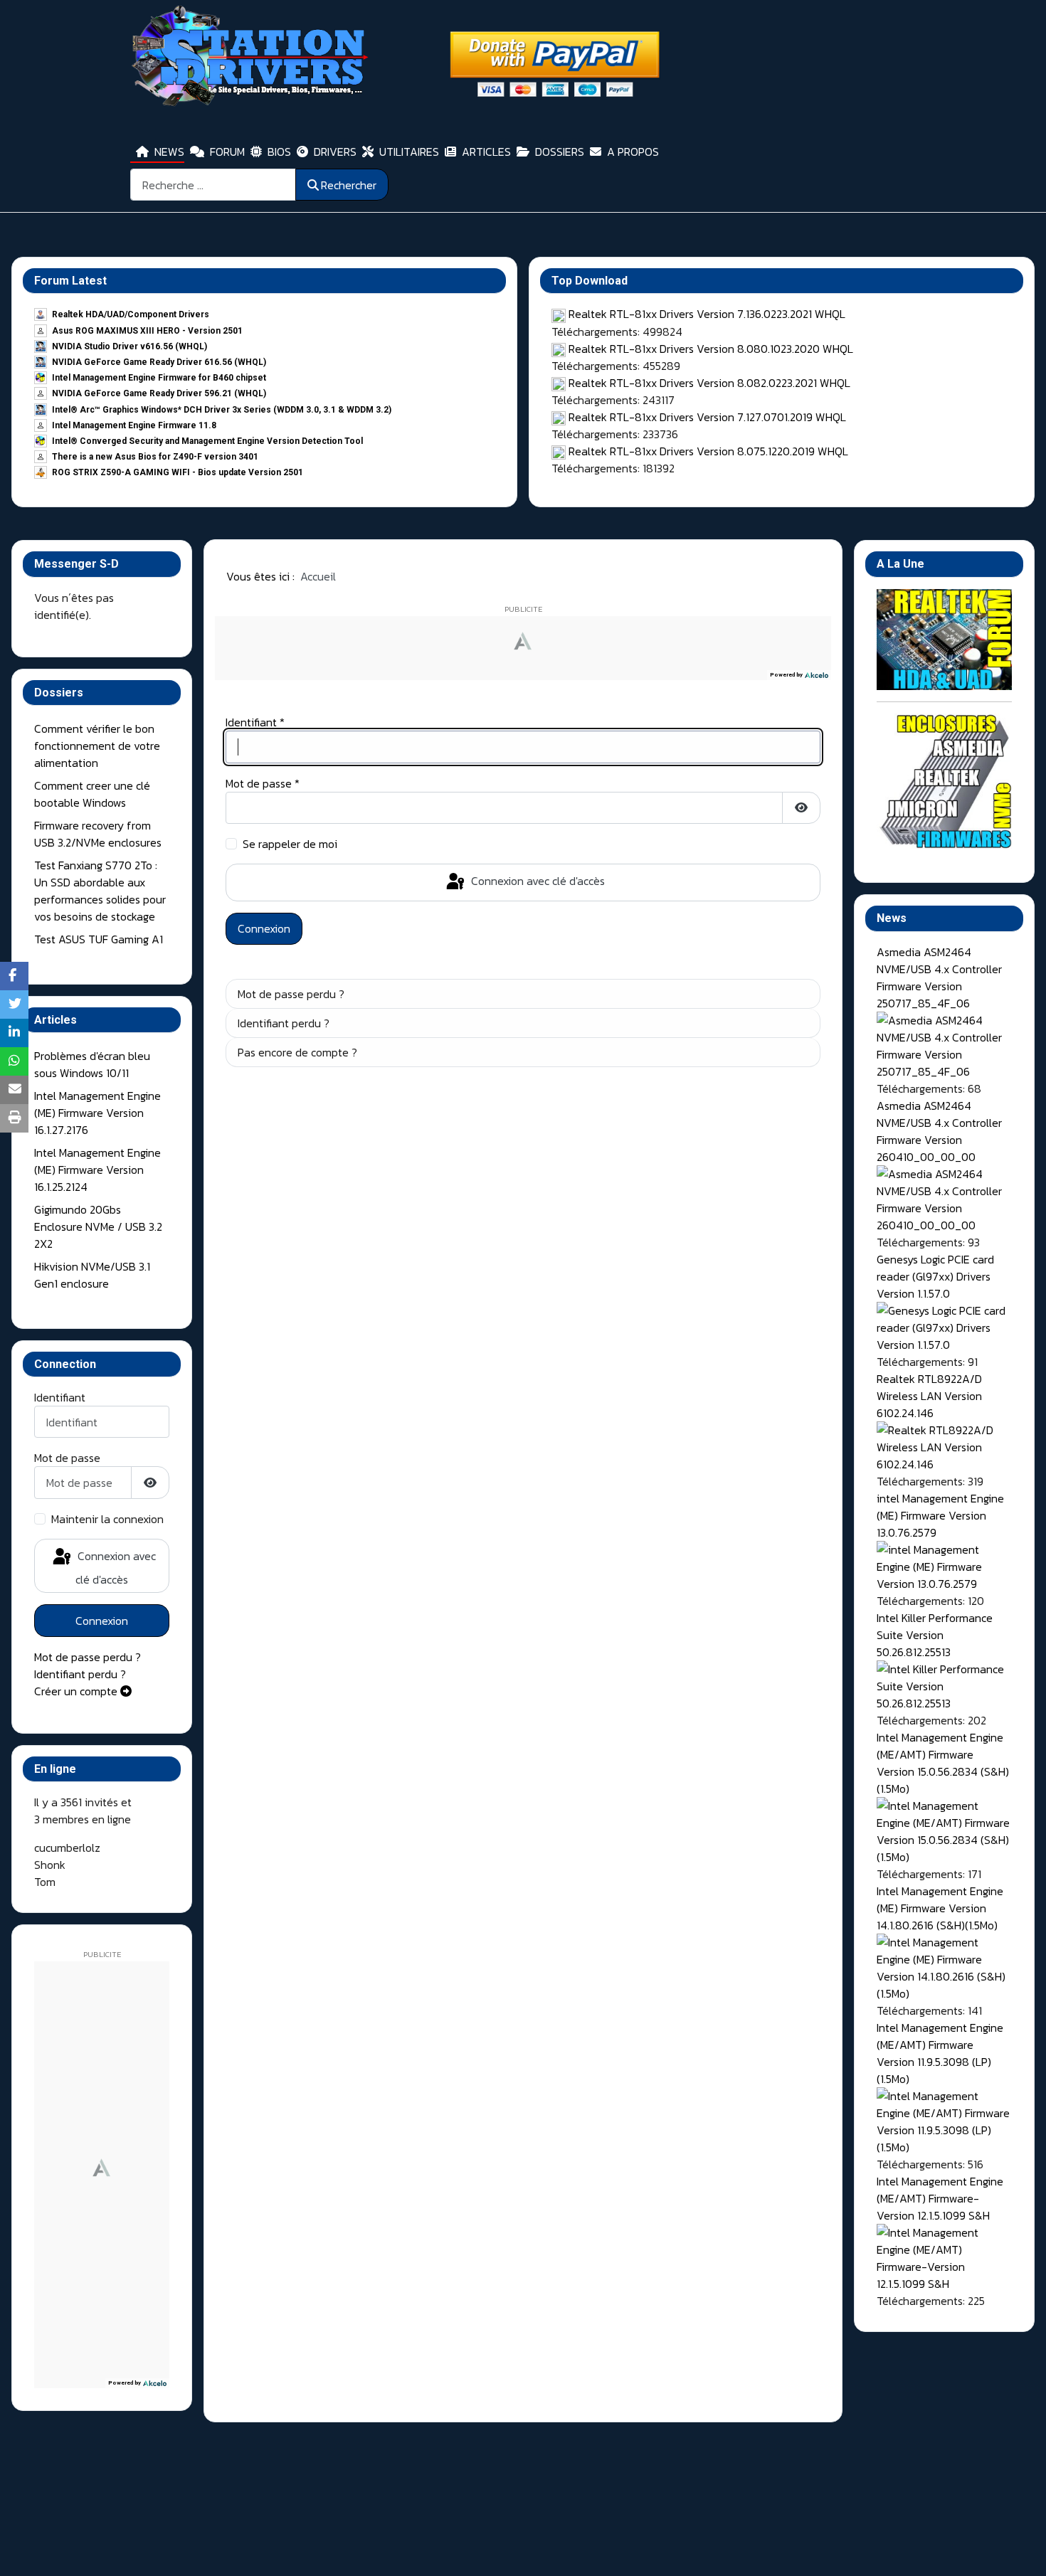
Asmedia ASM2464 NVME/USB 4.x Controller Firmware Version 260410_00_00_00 (939, 1131)
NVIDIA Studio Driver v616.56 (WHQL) (130, 346)
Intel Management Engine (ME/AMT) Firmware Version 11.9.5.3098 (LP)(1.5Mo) (940, 2053)
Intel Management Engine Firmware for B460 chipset (159, 378)
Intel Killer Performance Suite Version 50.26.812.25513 (935, 1635)
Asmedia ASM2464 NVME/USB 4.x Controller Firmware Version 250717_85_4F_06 (939, 977)
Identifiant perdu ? (80, 1674)
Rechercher (349, 185)
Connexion (102, 1621)
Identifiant (60, 1397)
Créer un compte (77, 1691)
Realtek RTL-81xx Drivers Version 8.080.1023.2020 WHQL (711, 349)
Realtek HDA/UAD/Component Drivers (131, 314)
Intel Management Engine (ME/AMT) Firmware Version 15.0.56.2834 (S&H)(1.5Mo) (943, 1763)
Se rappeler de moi (290, 844)
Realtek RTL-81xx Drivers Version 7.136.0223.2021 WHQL (707, 314)
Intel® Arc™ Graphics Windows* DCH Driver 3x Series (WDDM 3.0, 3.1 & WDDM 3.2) (222, 410)
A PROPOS (633, 152)
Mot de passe (67, 1458)
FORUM (227, 152)
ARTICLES (486, 152)
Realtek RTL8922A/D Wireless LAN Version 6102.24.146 (929, 1396)
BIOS (279, 152)
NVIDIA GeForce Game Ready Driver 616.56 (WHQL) (159, 362)
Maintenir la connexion (107, 1519)
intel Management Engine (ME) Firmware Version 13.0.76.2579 (940, 1515)
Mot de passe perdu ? (88, 1657)
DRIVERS (335, 152)
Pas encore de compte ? (297, 1052)
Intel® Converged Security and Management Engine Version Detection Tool (207, 441)
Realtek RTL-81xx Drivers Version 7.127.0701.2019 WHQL (707, 417)
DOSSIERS (560, 152)
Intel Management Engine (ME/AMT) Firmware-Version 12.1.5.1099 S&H (940, 2198)
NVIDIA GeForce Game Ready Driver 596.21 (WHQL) (159, 393)
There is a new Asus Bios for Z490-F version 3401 (155, 457)
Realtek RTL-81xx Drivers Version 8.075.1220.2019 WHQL (708, 451)
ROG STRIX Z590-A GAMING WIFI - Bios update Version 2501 (178, 472)
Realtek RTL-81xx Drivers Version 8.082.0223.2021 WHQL (709, 383)
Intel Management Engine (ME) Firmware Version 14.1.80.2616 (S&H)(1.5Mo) (940, 1908)
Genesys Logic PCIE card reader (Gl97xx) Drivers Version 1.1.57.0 (935, 1276)
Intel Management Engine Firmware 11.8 (134, 425)
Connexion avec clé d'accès (115, 1568)
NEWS (169, 152)
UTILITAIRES (409, 152)
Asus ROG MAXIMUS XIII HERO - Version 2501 (147, 331)
